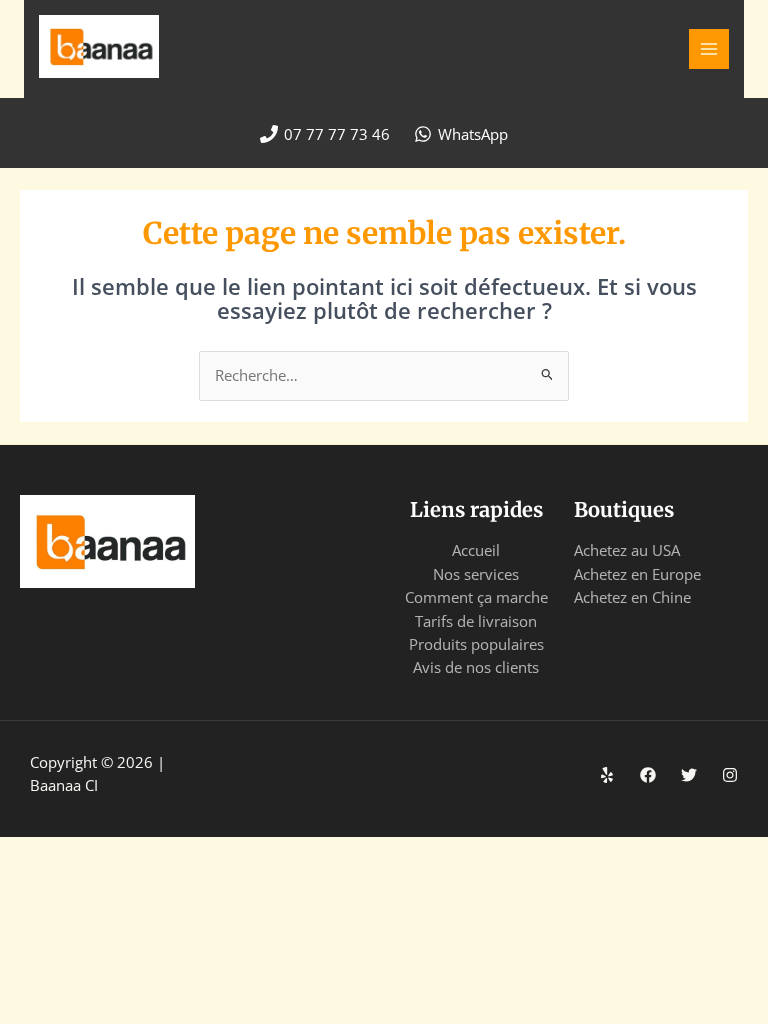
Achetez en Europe (637, 574)
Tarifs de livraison (476, 621)
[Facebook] (648, 775)
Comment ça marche (476, 597)
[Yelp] (607, 775)
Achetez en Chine (632, 597)
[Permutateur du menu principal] (709, 49)
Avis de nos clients (476, 667)
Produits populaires (476, 644)
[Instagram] (730, 775)
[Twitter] (689, 775)
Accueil (476, 550)
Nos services (476, 574)
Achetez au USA (627, 550)
